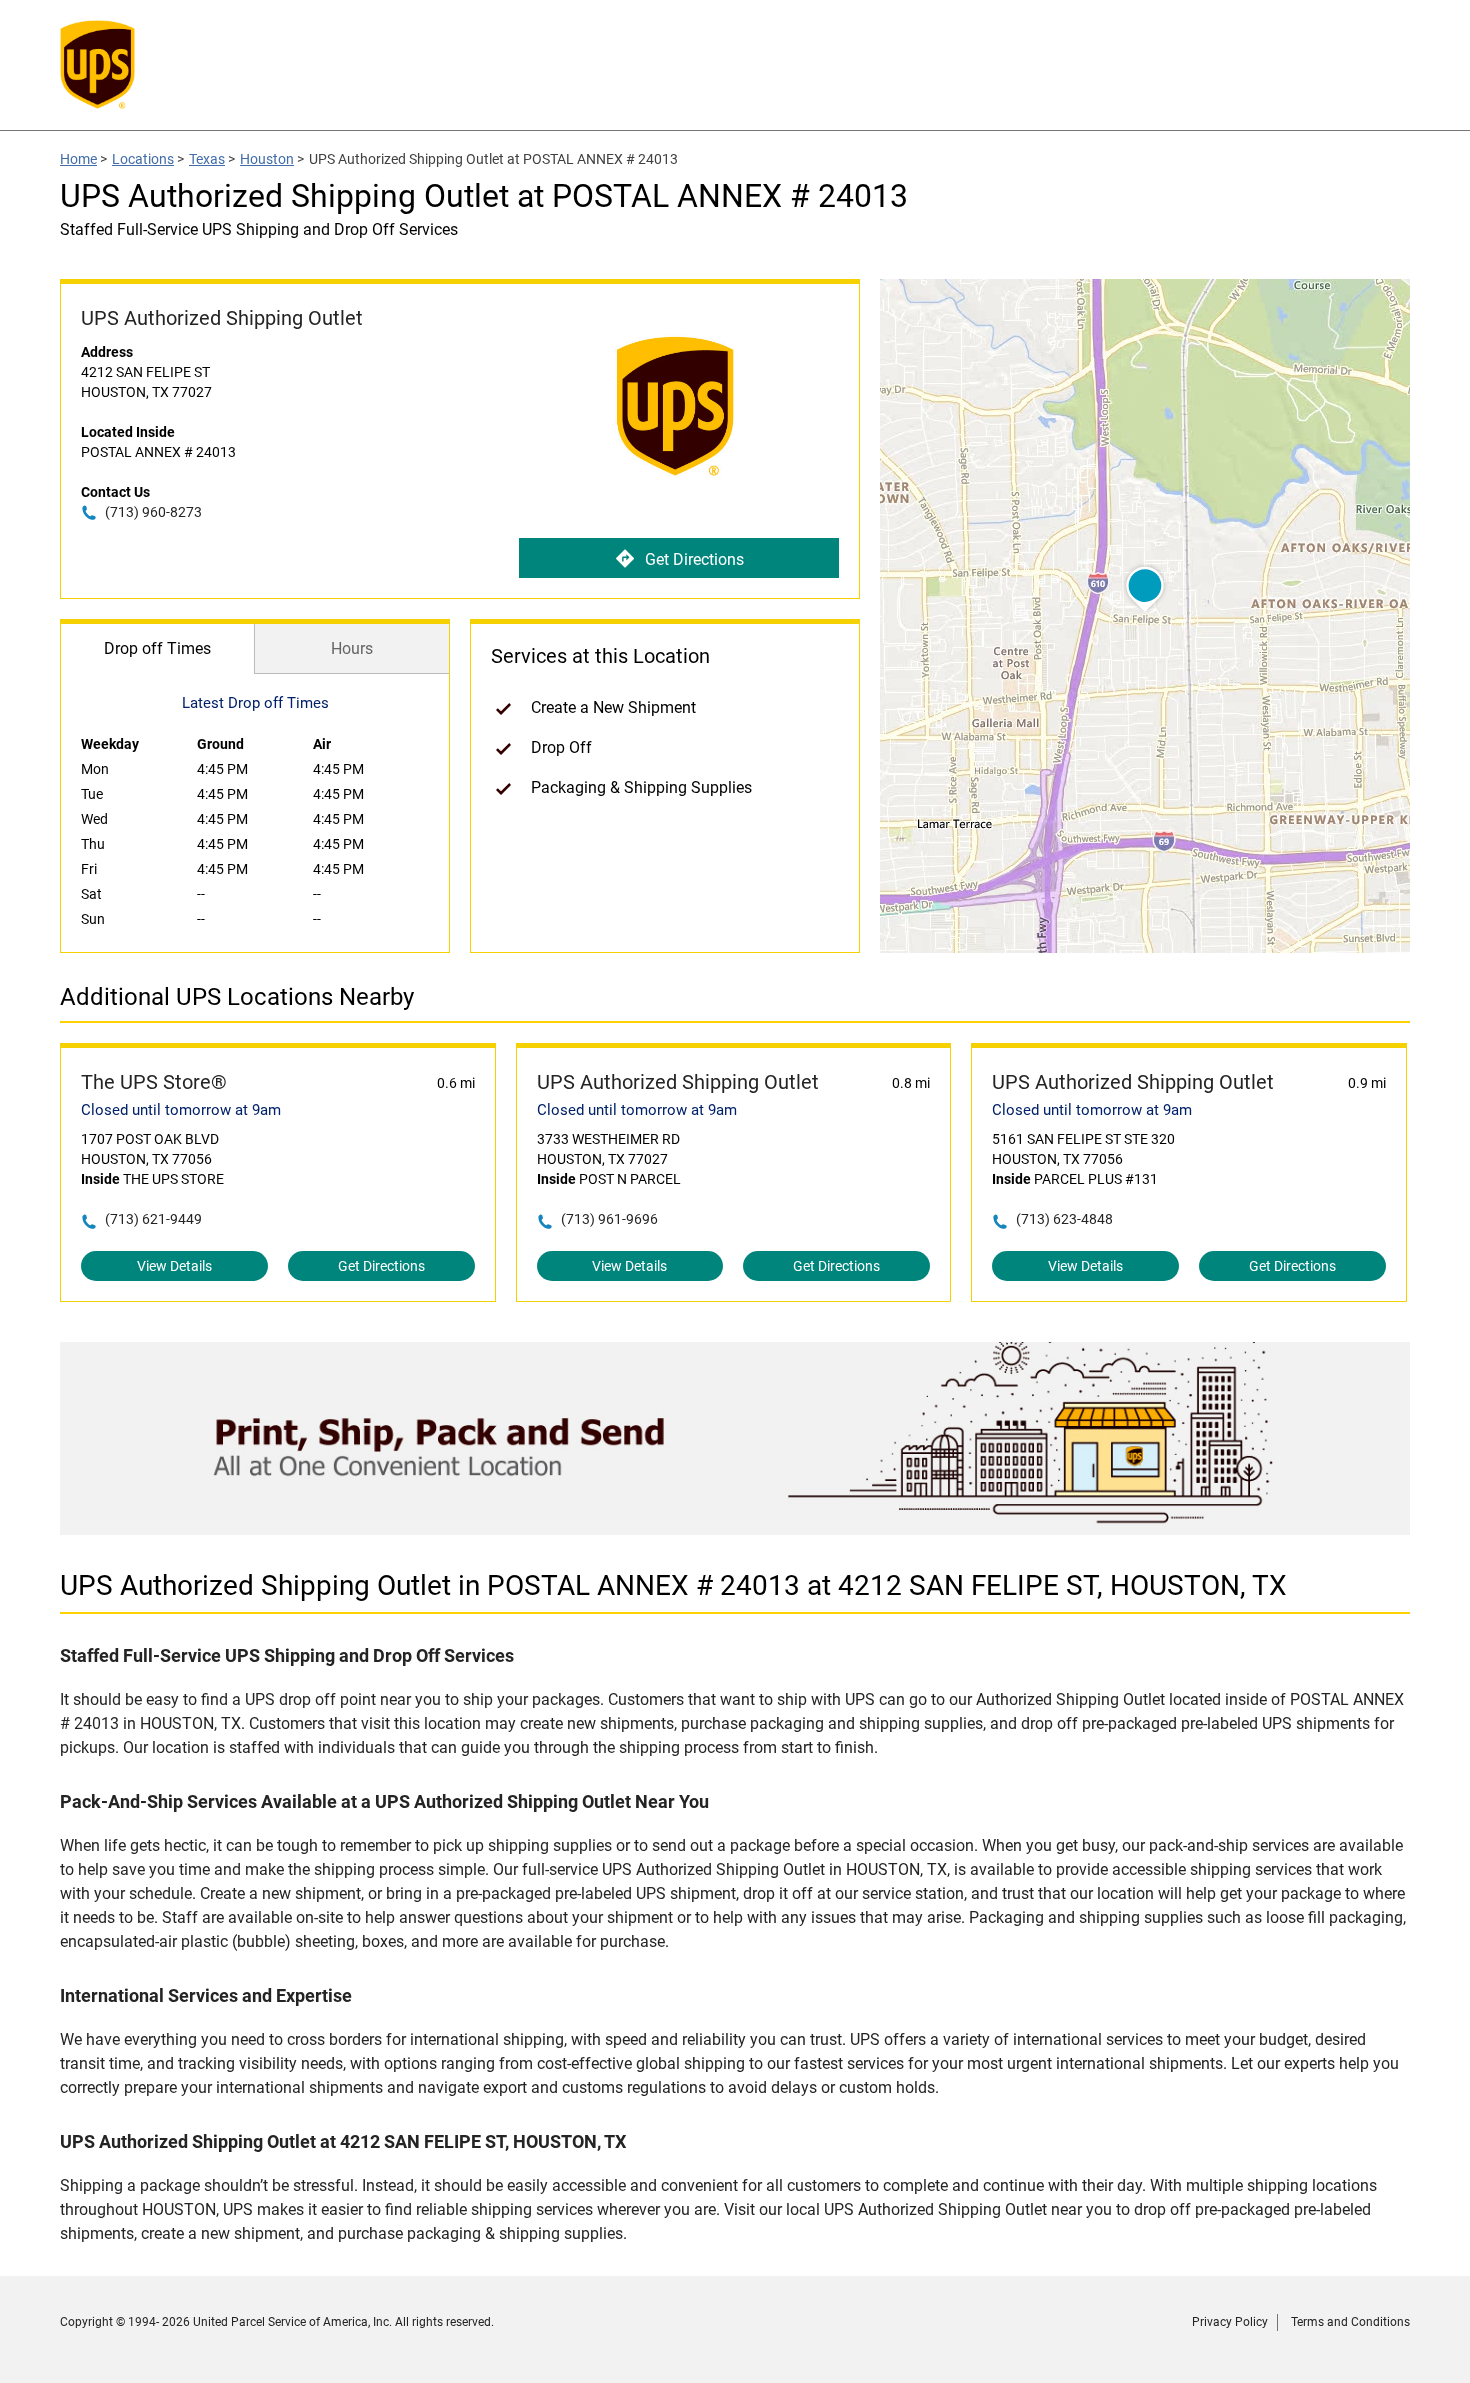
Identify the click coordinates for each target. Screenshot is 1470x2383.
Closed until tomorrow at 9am (181, 1110)
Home (78, 159)
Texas (207, 159)
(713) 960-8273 (153, 512)
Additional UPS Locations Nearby (237, 997)
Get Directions (694, 559)
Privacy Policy (1230, 2322)
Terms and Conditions (1350, 2322)
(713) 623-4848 (1064, 1219)
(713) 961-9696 (609, 1219)
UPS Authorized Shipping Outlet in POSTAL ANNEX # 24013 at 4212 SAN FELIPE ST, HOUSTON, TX (673, 1585)
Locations (143, 159)
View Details (174, 1266)
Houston (267, 159)
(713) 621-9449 (153, 1219)
